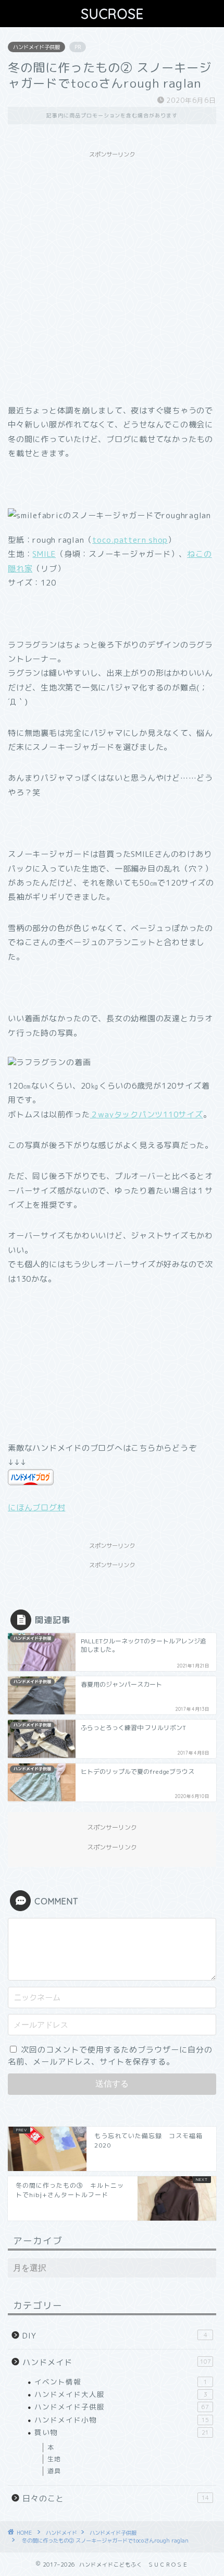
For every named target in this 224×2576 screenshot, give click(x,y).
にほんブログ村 (36, 1507)
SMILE (44, 554)
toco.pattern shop (130, 540)
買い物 (122, 2432)
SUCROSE (112, 14)
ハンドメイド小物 (122, 2420)
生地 (54, 2459)
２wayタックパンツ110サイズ (147, 1114)
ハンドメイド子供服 (36, 47)
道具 (54, 2471)
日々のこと (116, 2499)
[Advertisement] (112, 276)
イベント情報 (121, 2382)
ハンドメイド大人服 (121, 2394)
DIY (115, 2336)
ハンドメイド (117, 2362)
